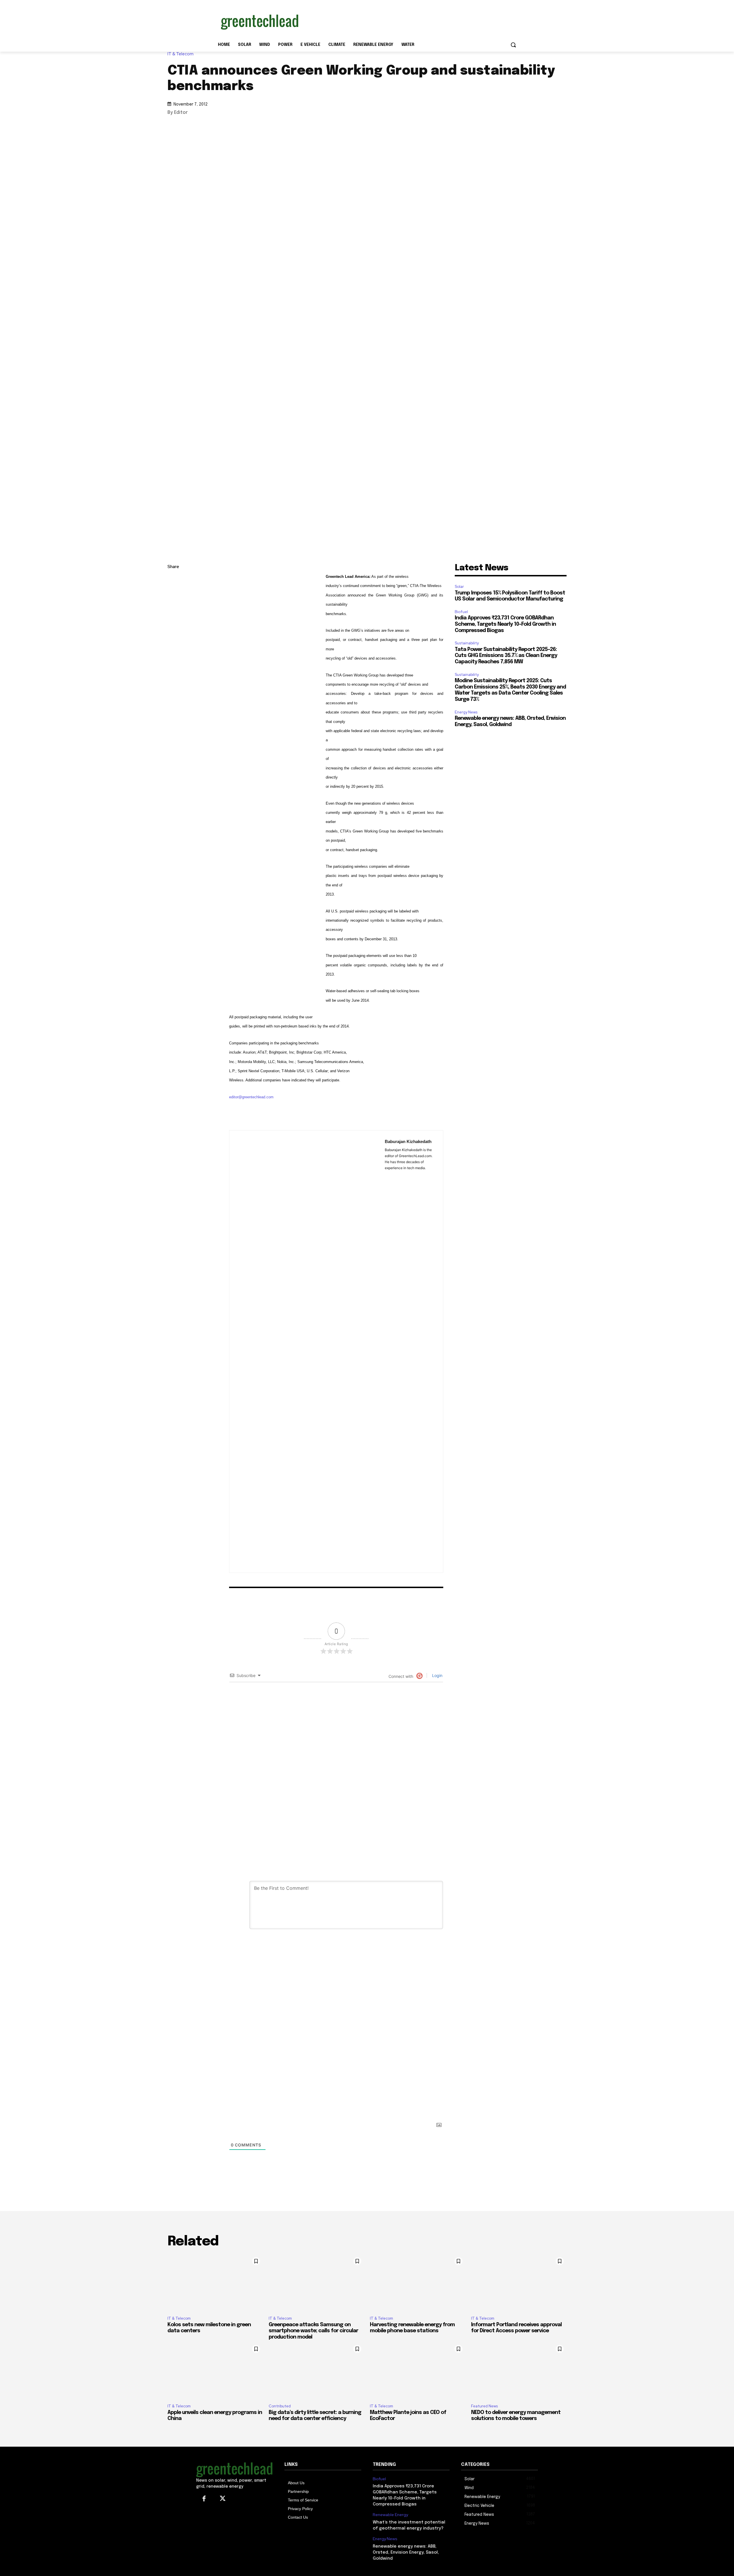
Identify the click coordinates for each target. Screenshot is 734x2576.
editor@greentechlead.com (251, 1097)
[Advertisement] (410, 21)
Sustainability (467, 643)
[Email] (173, 635)
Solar (459, 587)
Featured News (484, 2406)
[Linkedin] (173, 594)
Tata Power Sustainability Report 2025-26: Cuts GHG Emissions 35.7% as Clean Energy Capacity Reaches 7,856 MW (506, 656)
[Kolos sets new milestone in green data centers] (215, 2283)
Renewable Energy (390, 2515)
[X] (173, 608)
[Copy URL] (173, 581)
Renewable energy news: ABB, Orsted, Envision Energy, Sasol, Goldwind (406, 2552)
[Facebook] (173, 621)
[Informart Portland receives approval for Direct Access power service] (519, 2283)
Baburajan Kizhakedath (408, 1141)
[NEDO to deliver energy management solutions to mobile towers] (519, 2371)
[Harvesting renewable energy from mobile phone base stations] (418, 2283)
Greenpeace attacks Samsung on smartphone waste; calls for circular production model (313, 2331)
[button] (513, 45)
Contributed (280, 2406)
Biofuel (461, 612)
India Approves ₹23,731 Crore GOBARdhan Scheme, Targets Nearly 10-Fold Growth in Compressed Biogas (505, 624)
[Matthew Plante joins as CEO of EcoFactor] (418, 2371)
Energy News (466, 712)
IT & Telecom (180, 54)
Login (437, 1675)
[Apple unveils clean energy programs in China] (215, 2371)
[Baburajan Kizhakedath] (307, 1352)
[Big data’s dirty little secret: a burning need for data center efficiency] (316, 2371)
